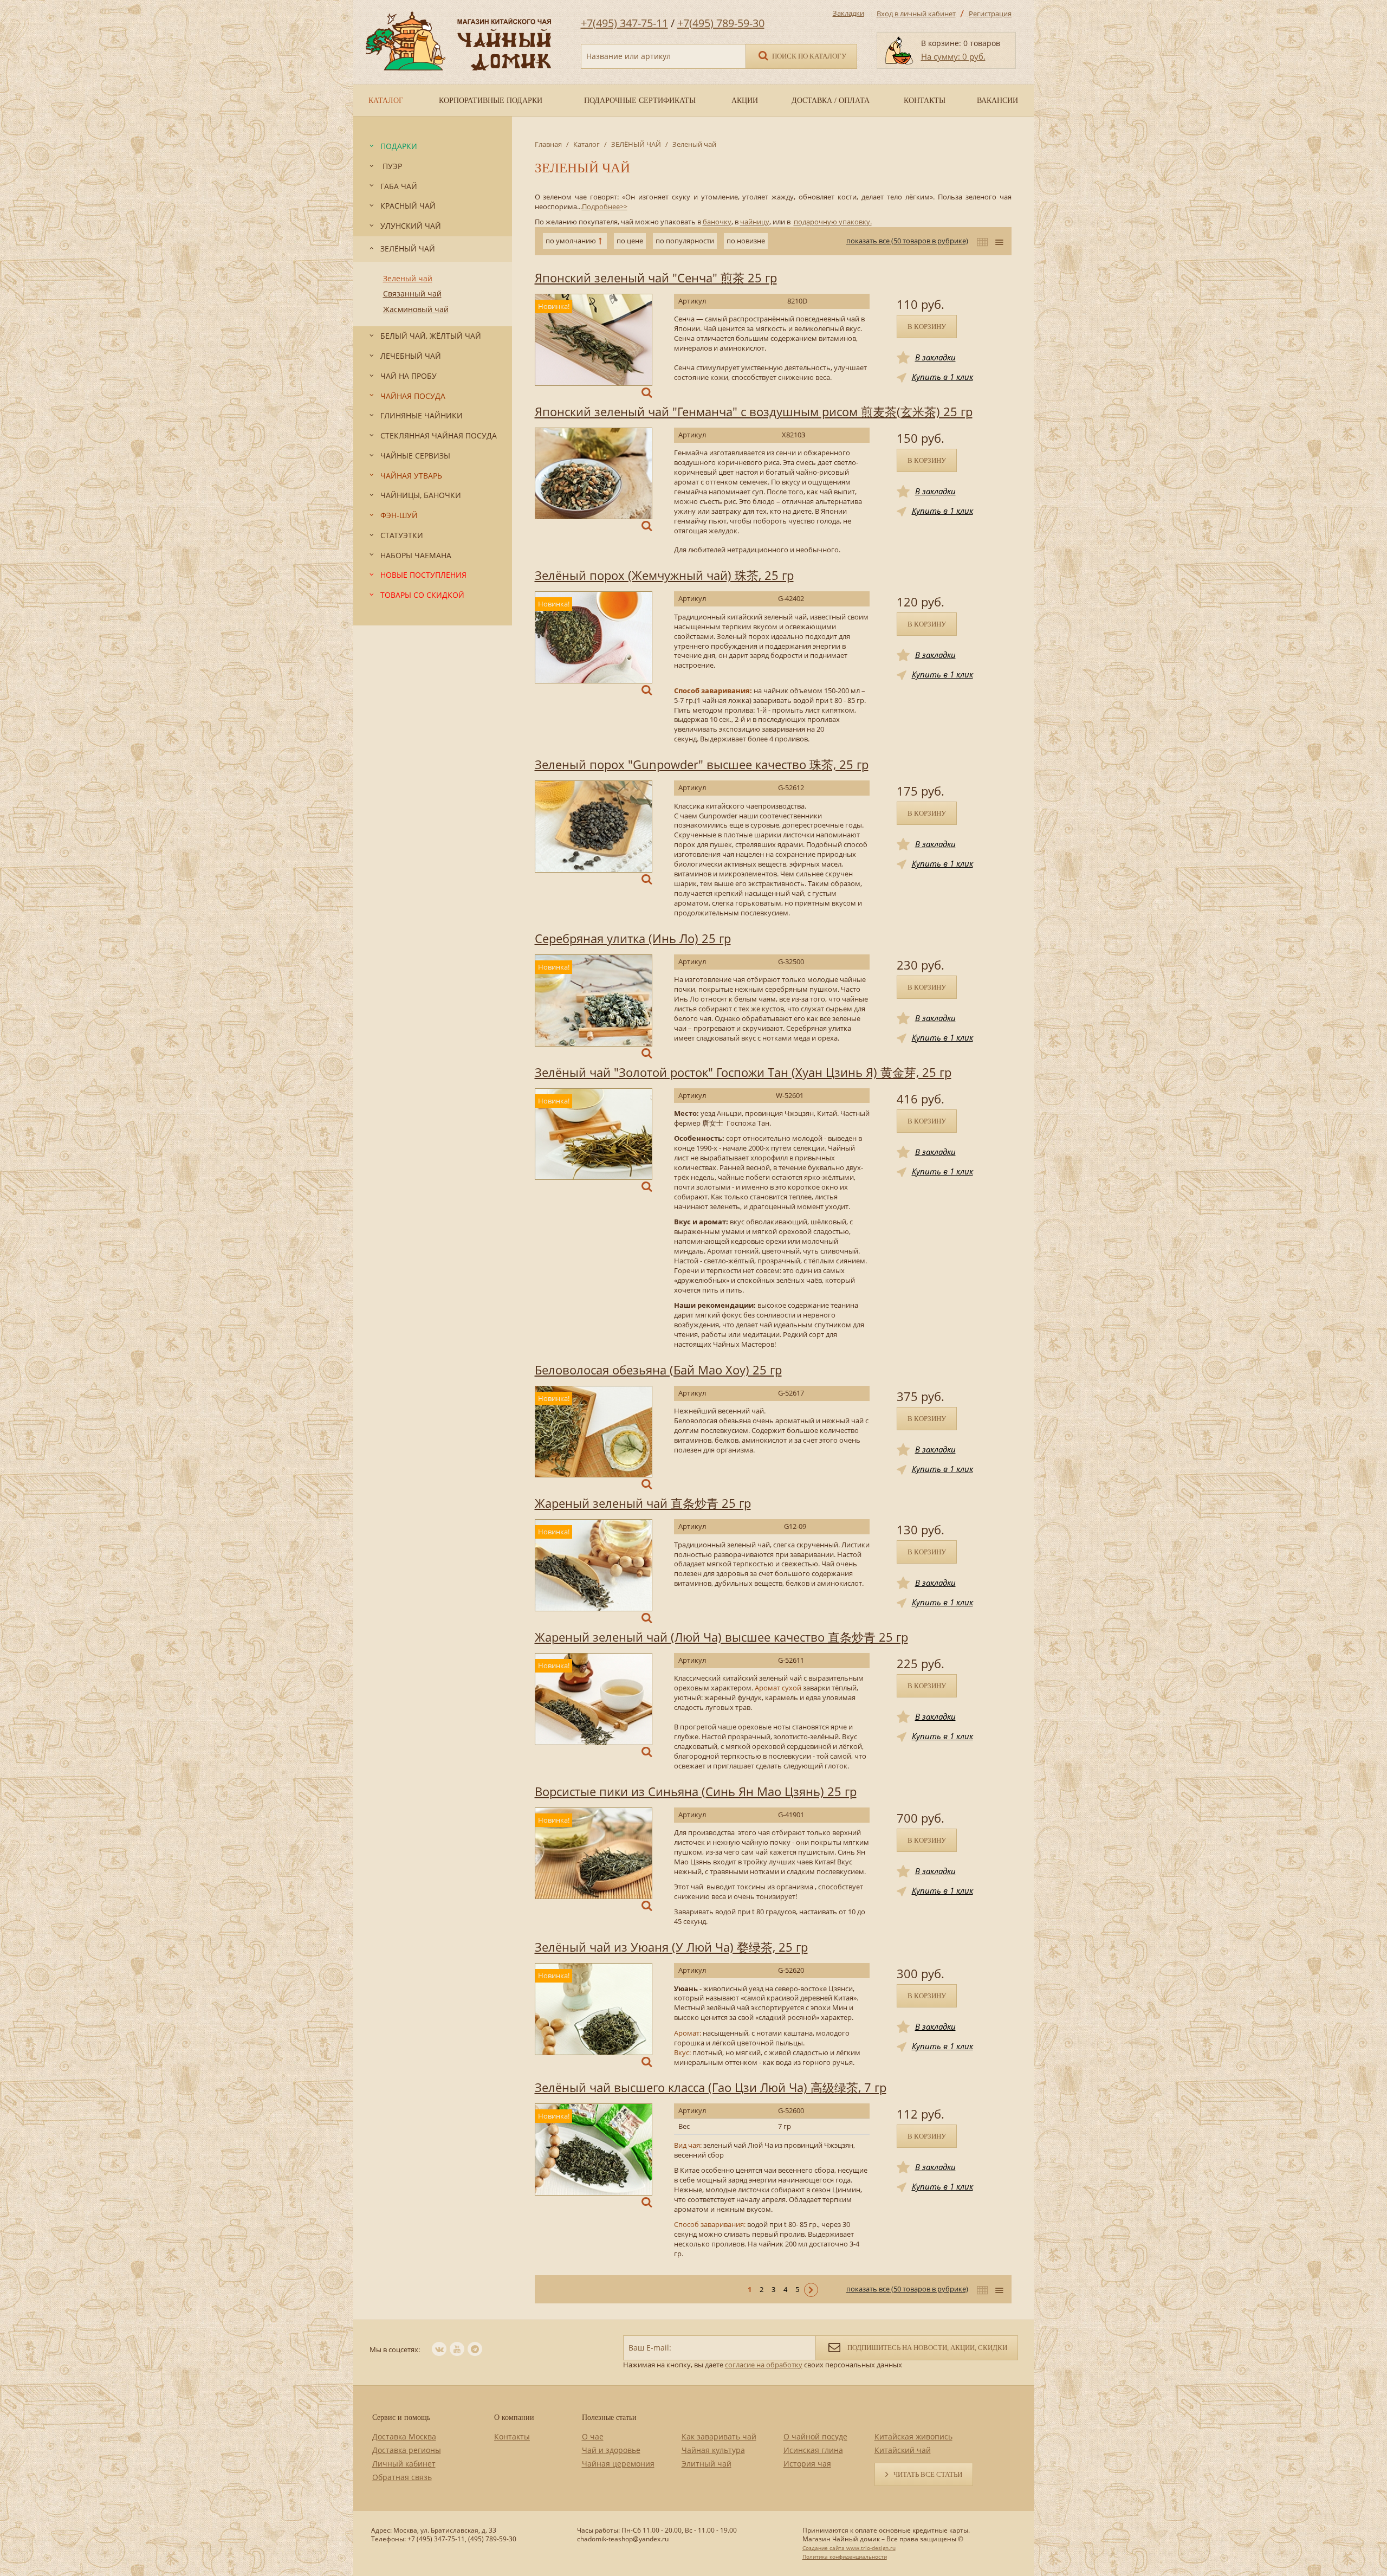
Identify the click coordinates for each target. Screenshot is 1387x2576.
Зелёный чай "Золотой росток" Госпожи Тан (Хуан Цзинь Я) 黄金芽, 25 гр (743, 1072)
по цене (630, 241)
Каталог (586, 144)
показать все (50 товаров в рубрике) (907, 241)
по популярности (685, 241)
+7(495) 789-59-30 (721, 23)
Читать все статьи (928, 2474)
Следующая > (811, 2290)
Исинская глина (813, 2450)
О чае (593, 2436)
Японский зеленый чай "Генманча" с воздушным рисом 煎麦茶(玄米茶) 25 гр (754, 411)
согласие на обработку (764, 2365)
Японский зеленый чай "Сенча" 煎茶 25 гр (656, 277)
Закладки (848, 13)
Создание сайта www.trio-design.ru (849, 2548)
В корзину (927, 327)
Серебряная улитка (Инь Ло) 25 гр (633, 938)
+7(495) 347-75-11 (624, 23)
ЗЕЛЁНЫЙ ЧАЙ (636, 144)
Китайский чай (903, 2450)
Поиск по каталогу (808, 56)
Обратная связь (402, 2477)
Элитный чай (707, 2464)
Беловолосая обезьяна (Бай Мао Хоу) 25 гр (658, 1370)
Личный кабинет (404, 2464)
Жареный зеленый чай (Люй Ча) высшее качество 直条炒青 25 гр (721, 1637)
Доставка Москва (404, 2436)
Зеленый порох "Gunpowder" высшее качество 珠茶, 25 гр (702, 764)
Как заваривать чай (719, 2436)
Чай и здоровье (611, 2450)
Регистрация (990, 14)
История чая (807, 2464)
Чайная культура (713, 2450)
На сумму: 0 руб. (953, 56)
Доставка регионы (407, 2450)
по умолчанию (571, 241)
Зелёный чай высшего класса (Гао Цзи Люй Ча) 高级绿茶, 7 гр (711, 2087)
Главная (548, 144)
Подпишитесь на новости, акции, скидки (926, 2348)
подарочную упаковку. (833, 222)
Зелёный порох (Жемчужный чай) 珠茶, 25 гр (664, 575)
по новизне (746, 241)
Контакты (512, 2436)
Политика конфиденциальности (845, 2556)
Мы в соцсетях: (395, 2349)
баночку (717, 222)
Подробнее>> (605, 206)
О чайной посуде (815, 2436)
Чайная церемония (618, 2464)
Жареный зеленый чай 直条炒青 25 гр (643, 1503)
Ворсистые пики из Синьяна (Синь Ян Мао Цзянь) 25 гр (696, 1791)
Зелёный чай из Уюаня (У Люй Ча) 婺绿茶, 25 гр (671, 1947)
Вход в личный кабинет (916, 14)
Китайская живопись (913, 2436)
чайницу (755, 222)
